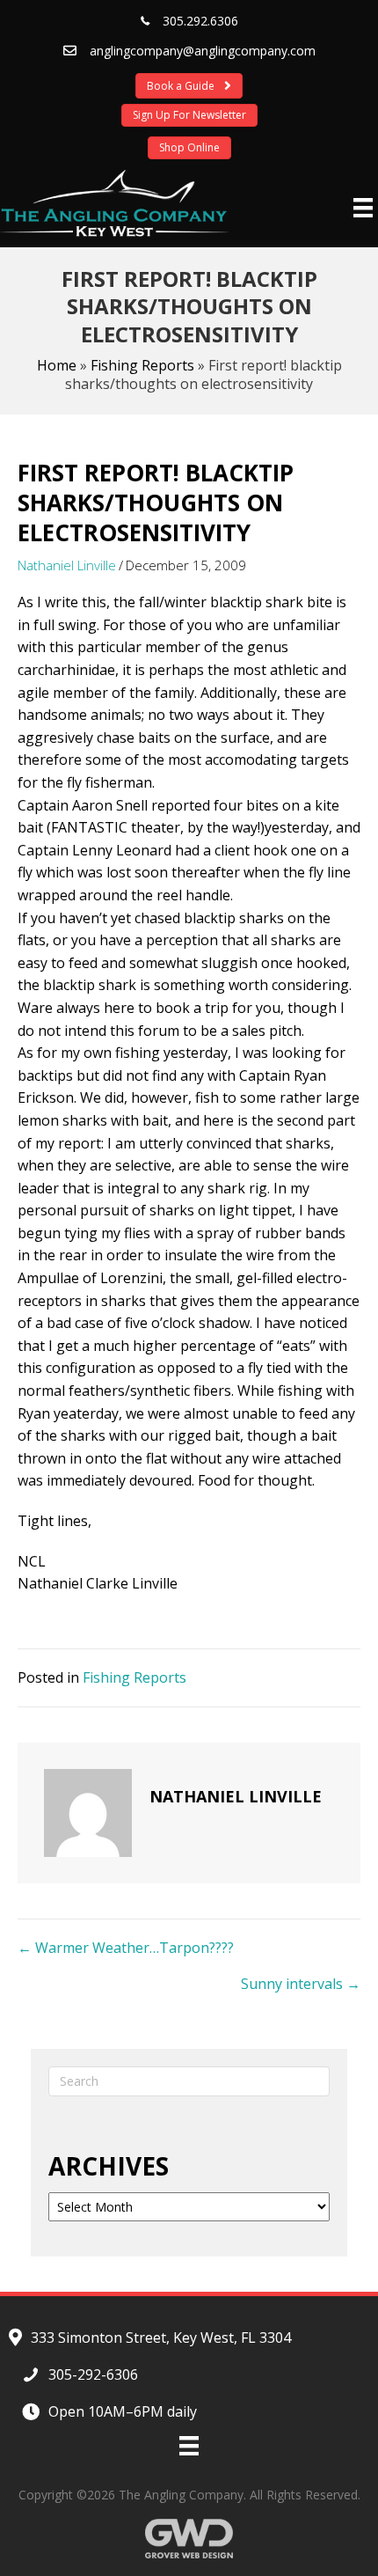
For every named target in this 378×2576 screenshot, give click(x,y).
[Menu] (363, 208)
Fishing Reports (142, 365)
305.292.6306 (200, 21)
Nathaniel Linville (67, 565)
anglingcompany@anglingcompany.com (203, 51)
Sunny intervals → (301, 1984)
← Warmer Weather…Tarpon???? (126, 1948)
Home (57, 365)
